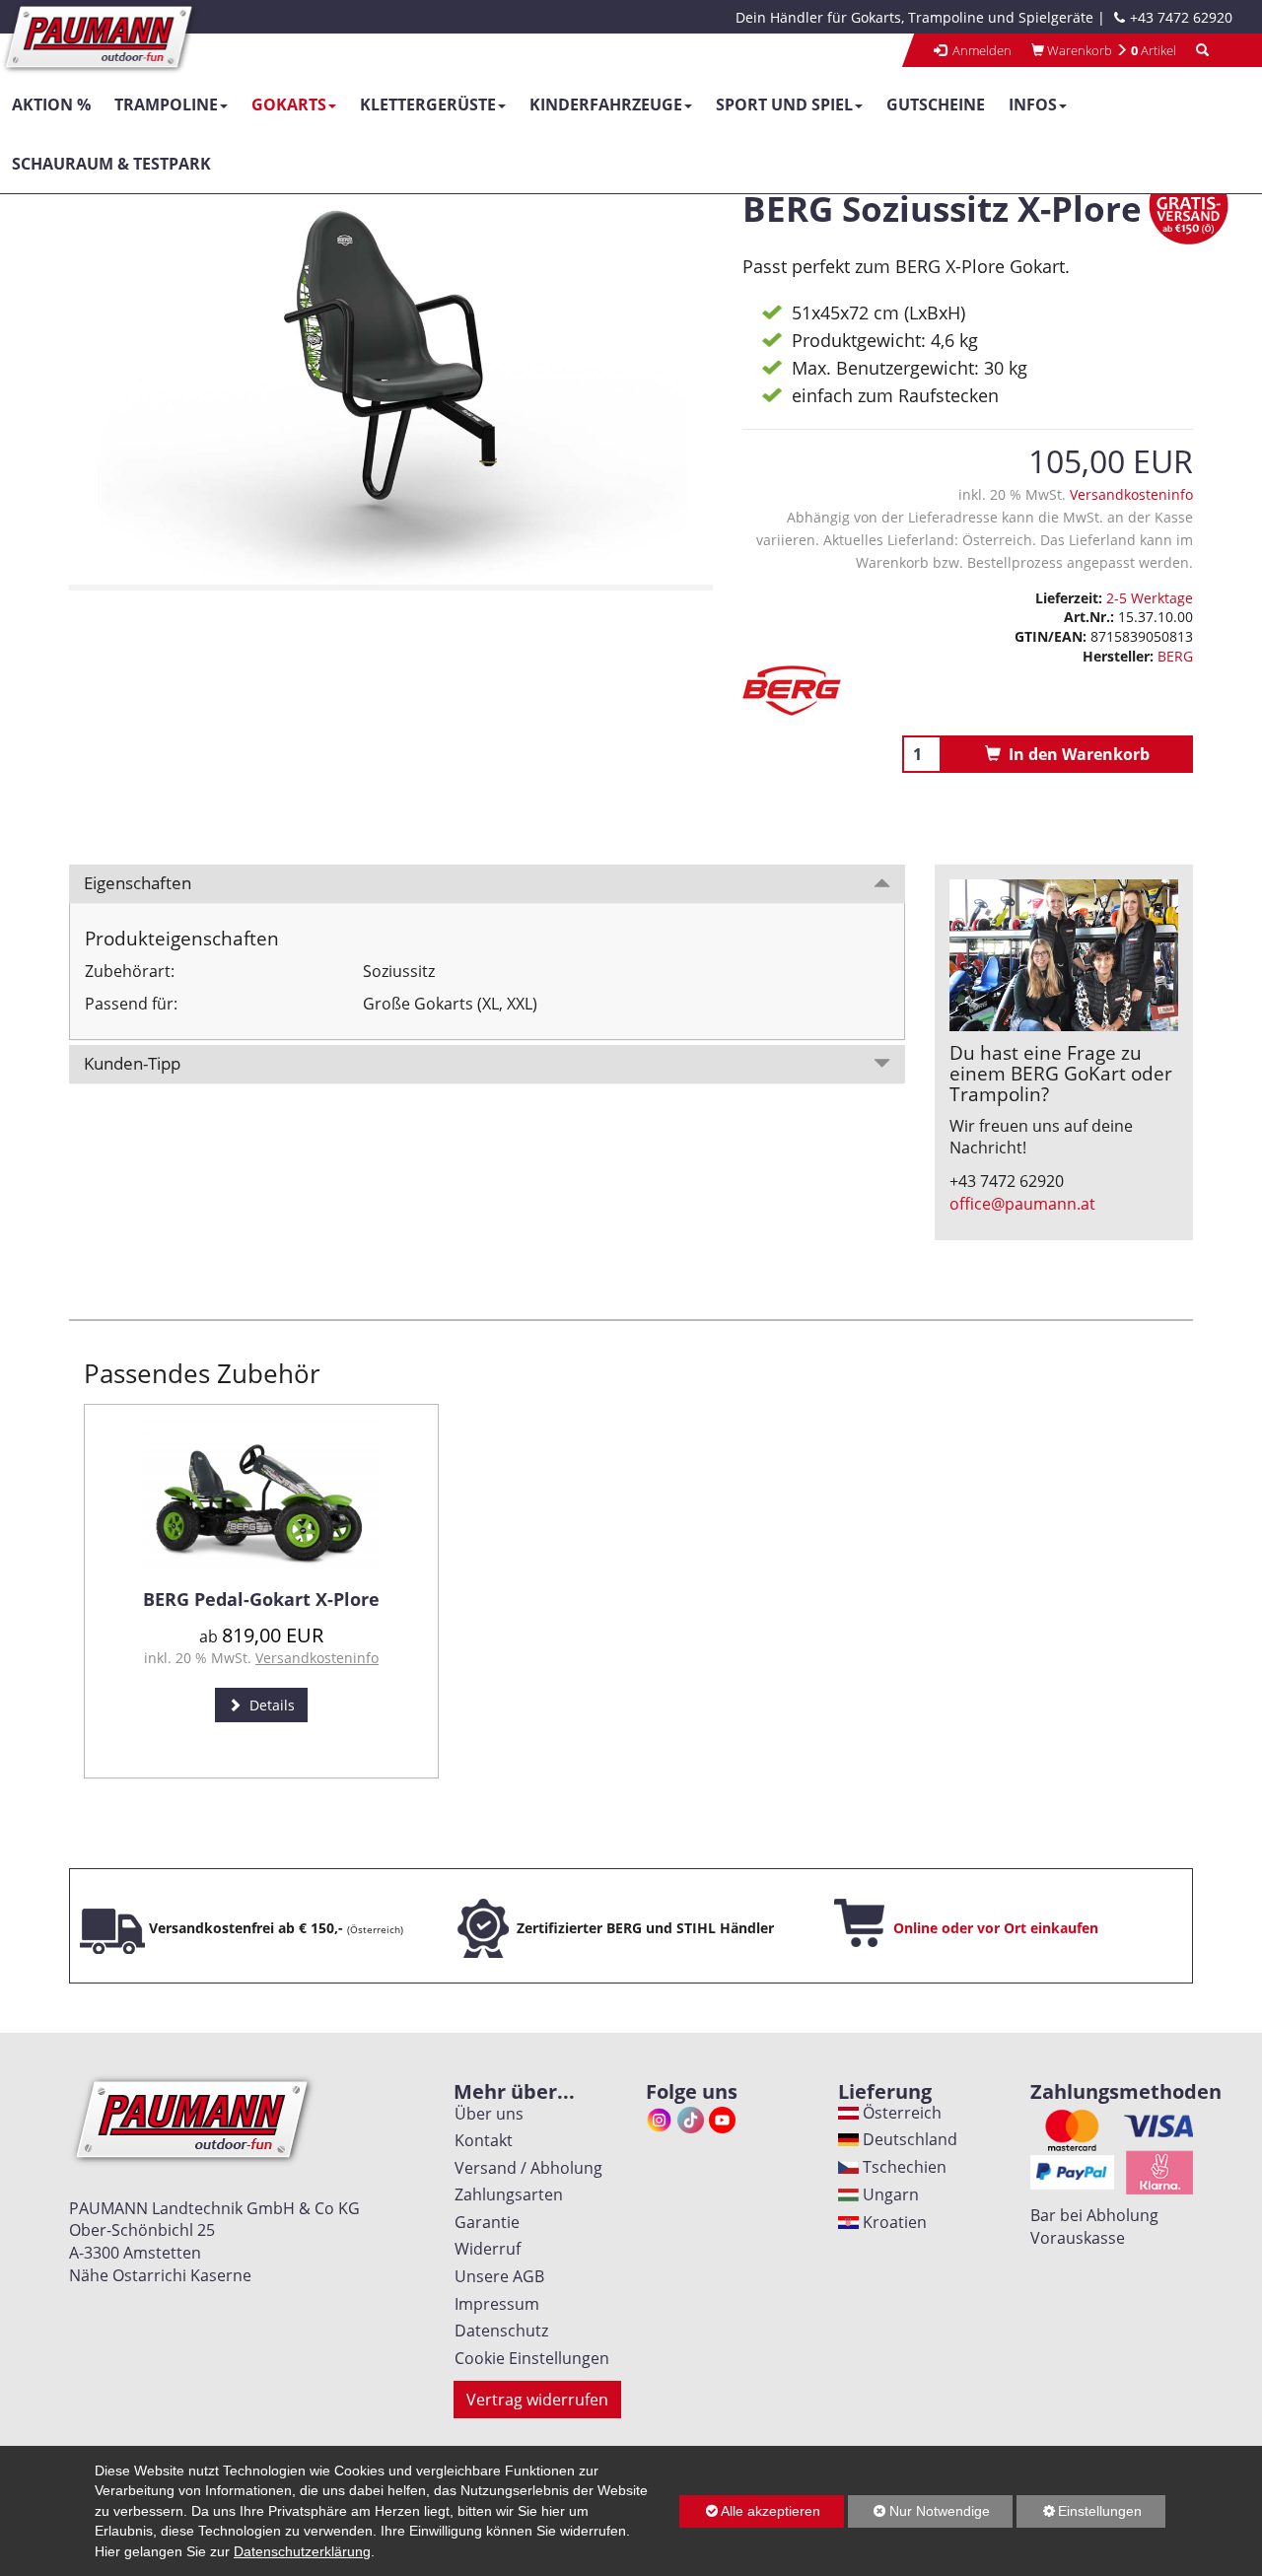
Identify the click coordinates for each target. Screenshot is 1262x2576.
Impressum (493, 2304)
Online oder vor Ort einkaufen (996, 1928)
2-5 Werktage (1150, 598)
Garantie (483, 2222)
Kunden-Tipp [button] (132, 1063)
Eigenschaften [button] (138, 883)
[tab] (487, 884)
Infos (1033, 104)
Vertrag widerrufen (537, 2400)
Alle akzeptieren (750, 2511)
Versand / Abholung (525, 2168)
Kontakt (480, 2140)
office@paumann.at (1022, 1204)
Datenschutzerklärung (302, 2551)
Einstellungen (1079, 2515)
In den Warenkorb (1075, 754)
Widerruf (484, 2249)
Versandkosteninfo (1131, 494)
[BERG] (968, 691)
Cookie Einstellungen (528, 2358)
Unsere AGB (495, 2276)
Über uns (485, 2114)
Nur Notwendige (919, 2515)
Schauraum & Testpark (111, 164)
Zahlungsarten (505, 2194)
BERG (1175, 656)
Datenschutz (497, 2331)
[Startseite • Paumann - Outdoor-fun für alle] (100, 35)
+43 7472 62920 (1181, 17)
